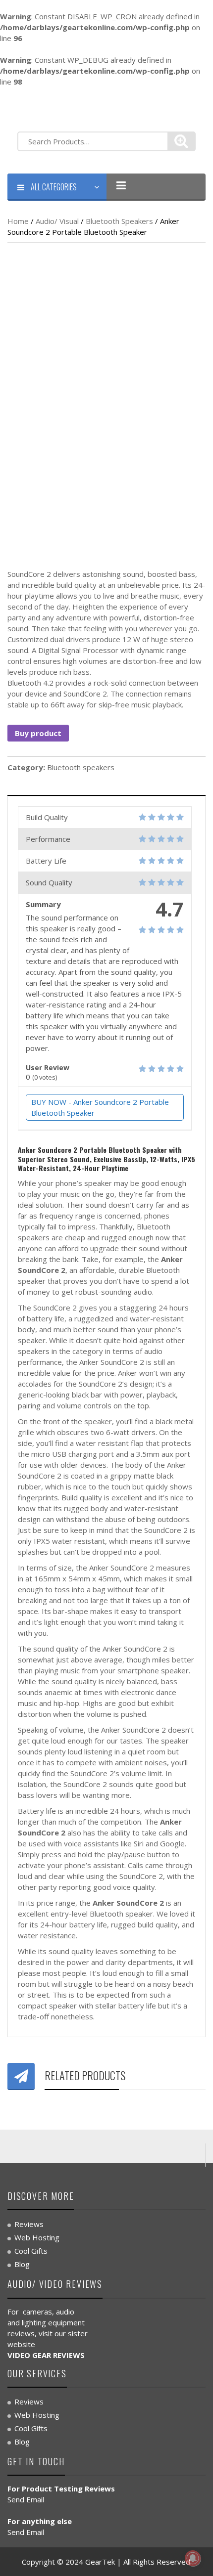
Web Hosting (37, 2237)
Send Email (26, 2499)
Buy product (38, 733)
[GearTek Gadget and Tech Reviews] (35, 108)
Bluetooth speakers (119, 221)
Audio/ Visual (57, 221)
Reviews (29, 2224)
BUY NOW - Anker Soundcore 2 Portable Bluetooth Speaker (100, 1107)
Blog (22, 2264)
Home (18, 221)
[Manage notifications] (193, 2558)
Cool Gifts (31, 2251)
